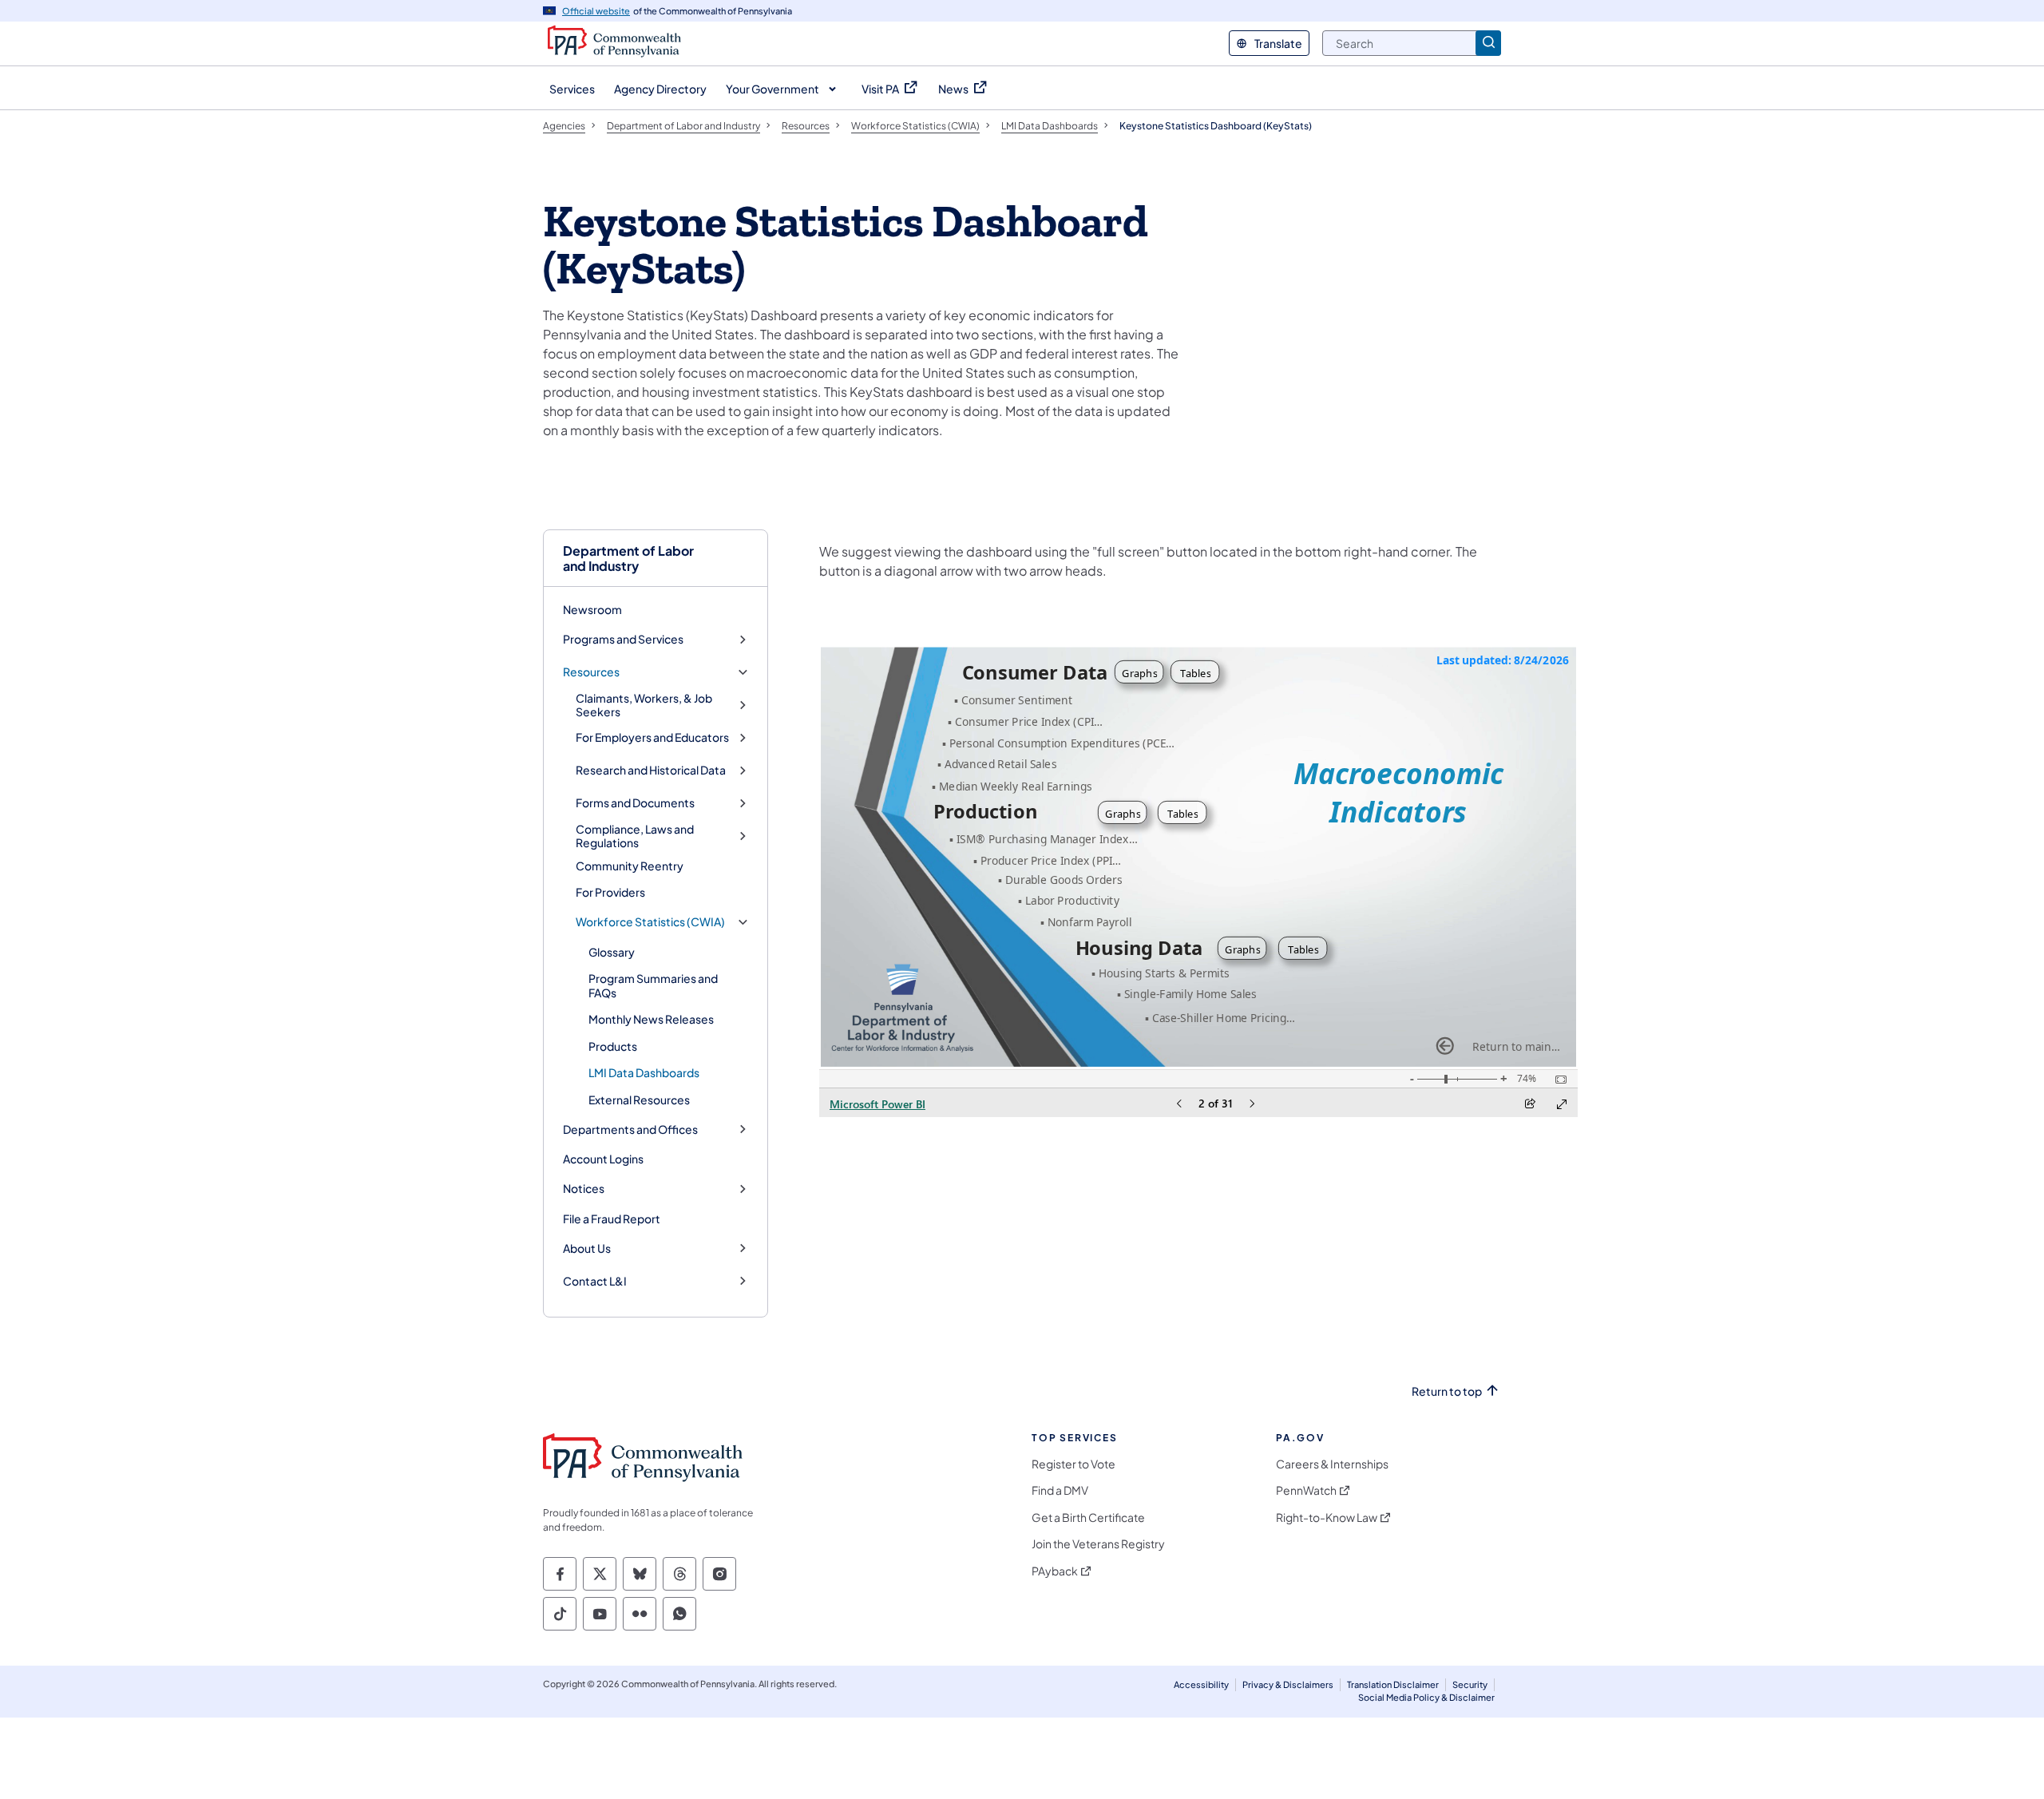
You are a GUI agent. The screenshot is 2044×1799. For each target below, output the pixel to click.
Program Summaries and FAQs (653, 985)
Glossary (612, 952)
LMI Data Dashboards (644, 1072)
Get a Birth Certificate (1088, 1518)
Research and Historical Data (651, 770)
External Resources (639, 1100)
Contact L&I (595, 1281)
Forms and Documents (635, 803)
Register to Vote (1073, 1464)
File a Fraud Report (612, 1218)
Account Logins (603, 1159)
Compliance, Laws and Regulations (635, 836)
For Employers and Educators (652, 737)
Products (613, 1046)
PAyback (1055, 1571)
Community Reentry (630, 866)
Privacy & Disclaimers (1288, 1684)
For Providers (610, 892)
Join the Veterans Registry (1098, 1544)
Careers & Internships (1332, 1464)
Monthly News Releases (651, 1019)
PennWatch (1306, 1490)
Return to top (1447, 1391)
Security (1470, 1684)
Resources (591, 672)
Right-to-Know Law (1327, 1518)
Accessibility (1201, 1684)
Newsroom (592, 609)
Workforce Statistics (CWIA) (650, 922)
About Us (587, 1248)
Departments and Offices (630, 1129)
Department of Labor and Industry (628, 558)
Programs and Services (623, 639)
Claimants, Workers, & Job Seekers (644, 705)
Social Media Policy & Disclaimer (1426, 1697)
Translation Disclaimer (1393, 1684)
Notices (584, 1189)
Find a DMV (1060, 1490)
